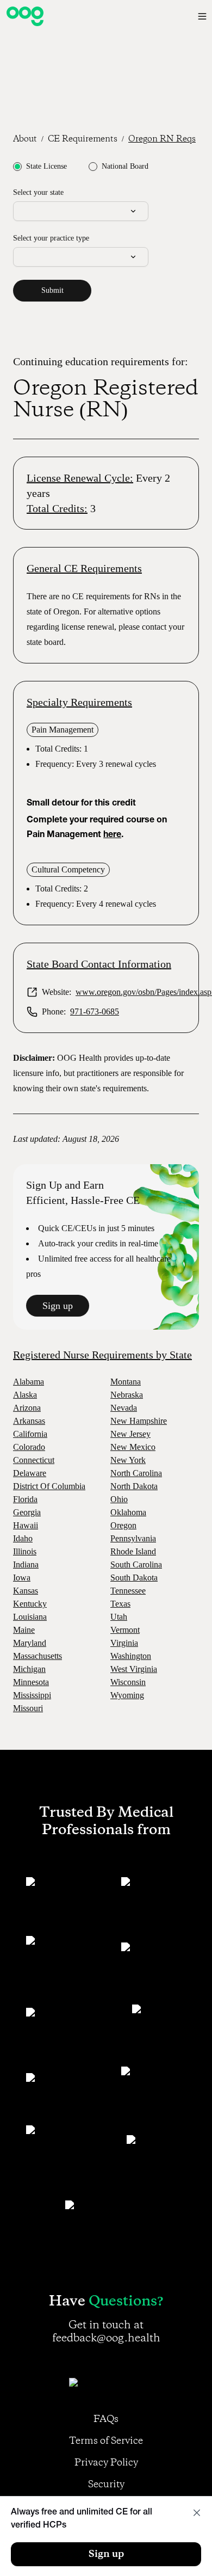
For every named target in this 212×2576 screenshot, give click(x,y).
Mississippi (32, 1695)
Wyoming (127, 1695)
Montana (126, 1382)
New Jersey (130, 1434)
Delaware (30, 1473)
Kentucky (30, 1604)
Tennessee (128, 1591)
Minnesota (31, 1682)
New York (128, 1460)
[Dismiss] (197, 2513)
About (25, 139)
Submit (52, 290)
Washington (131, 1656)
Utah (119, 1617)
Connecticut (34, 1460)
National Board (125, 167)
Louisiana (30, 1617)
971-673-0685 (95, 1012)
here (112, 835)
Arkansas (29, 1421)
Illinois (25, 1551)
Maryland (30, 1643)
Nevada (124, 1408)
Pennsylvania (133, 1538)
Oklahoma (128, 1512)
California (30, 1434)
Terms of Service (106, 2441)
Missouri (28, 1708)
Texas (120, 1604)
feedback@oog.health (106, 2338)
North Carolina (136, 1473)
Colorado (29, 1447)
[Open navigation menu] (202, 16)
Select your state (38, 192)
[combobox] (81, 211)
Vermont (125, 1630)
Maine (24, 1630)
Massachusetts (38, 1656)
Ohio (119, 1499)
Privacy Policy (106, 2463)
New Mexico (133, 1447)
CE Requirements (83, 139)
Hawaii (26, 1525)
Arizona (27, 1408)
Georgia (27, 1512)
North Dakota (134, 1486)
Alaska (25, 1395)
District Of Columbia (49, 1486)
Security (106, 2485)
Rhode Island (133, 1551)
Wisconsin (128, 1682)
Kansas (26, 1591)
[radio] (17, 167)
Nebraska (127, 1395)
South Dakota (134, 1578)
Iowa (22, 1578)
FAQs (106, 2419)
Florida (25, 1499)
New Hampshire (139, 1421)
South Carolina (136, 1564)
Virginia (124, 1643)
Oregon (123, 1525)
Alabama (29, 1382)
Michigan (29, 1669)
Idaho (23, 1538)
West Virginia (134, 1669)
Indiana (26, 1564)
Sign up (58, 1306)
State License (46, 167)
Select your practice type (51, 238)
